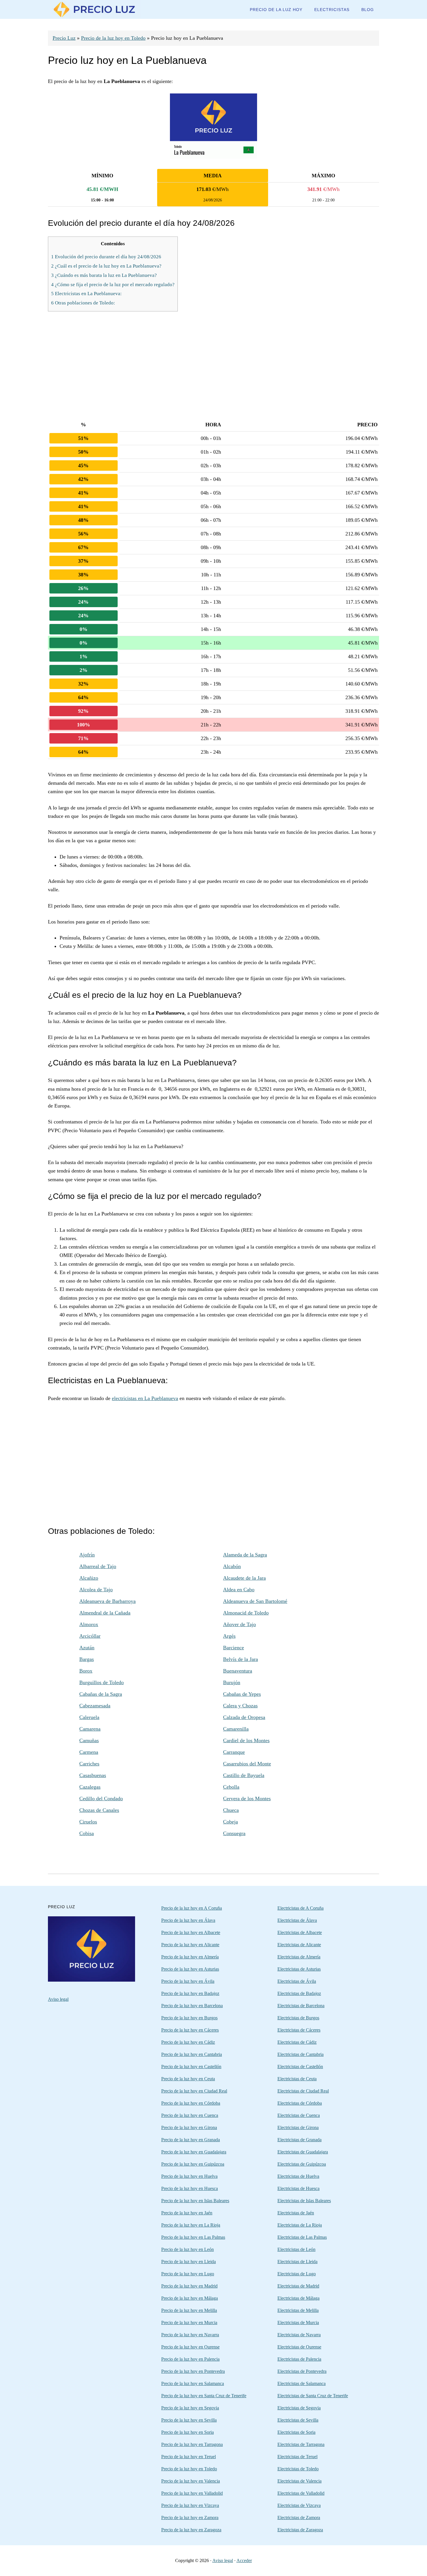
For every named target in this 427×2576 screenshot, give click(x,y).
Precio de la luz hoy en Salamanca (193, 2383)
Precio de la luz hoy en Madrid (189, 2286)
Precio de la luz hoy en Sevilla (189, 2420)
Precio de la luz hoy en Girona (189, 2127)
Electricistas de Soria (296, 2432)
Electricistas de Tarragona (301, 2444)
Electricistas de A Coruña (300, 1908)
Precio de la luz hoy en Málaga (190, 2298)
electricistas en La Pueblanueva (145, 1398)
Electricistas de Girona (298, 2127)
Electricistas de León (296, 2249)
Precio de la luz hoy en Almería (190, 1957)
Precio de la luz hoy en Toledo (113, 38)
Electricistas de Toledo (298, 2469)
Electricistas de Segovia (299, 2408)
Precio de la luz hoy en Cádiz (188, 2042)
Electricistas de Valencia (299, 2481)
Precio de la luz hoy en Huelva (189, 2176)
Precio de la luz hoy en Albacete (191, 1932)
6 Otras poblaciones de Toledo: (83, 303)
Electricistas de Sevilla (298, 2420)
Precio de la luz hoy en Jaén (187, 2213)
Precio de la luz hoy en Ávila (188, 1981)
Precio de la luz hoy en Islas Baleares (195, 2201)
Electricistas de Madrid (298, 2286)
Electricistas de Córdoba (300, 2103)
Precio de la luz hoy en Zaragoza (191, 2530)
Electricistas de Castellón (300, 2067)
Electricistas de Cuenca (299, 2115)
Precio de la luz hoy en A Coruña (192, 1908)
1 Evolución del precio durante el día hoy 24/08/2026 (106, 257)
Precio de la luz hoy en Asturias (190, 1969)
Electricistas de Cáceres (299, 2030)
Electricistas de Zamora (299, 2518)
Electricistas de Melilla (298, 2310)
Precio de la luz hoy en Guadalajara (194, 2152)
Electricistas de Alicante (299, 1945)
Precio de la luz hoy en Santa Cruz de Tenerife (204, 2396)
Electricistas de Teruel (297, 2457)
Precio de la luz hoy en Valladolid (192, 2493)
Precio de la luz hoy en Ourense (190, 2347)
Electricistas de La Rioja (300, 2225)
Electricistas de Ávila (297, 1981)
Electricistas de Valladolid (301, 2493)
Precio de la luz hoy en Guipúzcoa (193, 2164)
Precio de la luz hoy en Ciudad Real (194, 2091)
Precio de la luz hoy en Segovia (190, 2408)
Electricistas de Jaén (296, 2213)
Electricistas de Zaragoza (300, 2530)
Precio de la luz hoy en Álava (188, 1920)
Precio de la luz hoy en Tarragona (192, 2444)
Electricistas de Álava (297, 1920)
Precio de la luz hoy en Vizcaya (190, 2505)
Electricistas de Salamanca (302, 2383)
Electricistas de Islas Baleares (304, 2201)
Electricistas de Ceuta (297, 2079)
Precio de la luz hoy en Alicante (190, 1945)
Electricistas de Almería (299, 1957)
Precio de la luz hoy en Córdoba (191, 2103)
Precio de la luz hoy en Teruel (189, 2457)
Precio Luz (64, 38)
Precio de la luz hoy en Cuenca (190, 2115)
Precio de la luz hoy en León (188, 2249)
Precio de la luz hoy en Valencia (191, 2481)
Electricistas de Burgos (298, 2018)
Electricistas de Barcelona (301, 2006)
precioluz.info (94, 9)
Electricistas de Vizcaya (299, 2505)
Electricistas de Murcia (298, 2322)
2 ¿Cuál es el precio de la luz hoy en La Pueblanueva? (106, 266)
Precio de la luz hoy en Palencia (190, 2359)
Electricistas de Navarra (299, 2335)
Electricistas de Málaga (298, 2298)
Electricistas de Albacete (300, 1932)
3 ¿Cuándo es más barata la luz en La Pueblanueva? (104, 275)
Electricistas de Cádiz (297, 2042)
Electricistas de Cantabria (300, 2054)
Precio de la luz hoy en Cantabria (192, 2054)
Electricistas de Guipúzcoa (302, 2164)
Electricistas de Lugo (297, 2274)
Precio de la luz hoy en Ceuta (188, 2079)
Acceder (244, 2560)
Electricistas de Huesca (298, 2188)
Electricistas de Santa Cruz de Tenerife (313, 2396)
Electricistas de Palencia (299, 2359)
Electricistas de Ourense (299, 2347)
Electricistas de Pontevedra (302, 2371)
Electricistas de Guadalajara (303, 2152)
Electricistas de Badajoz (299, 1993)
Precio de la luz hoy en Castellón (191, 2067)
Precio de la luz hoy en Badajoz (190, 1993)
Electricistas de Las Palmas (302, 2237)
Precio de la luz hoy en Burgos (189, 2018)
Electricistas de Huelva (298, 2176)
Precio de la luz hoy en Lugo (188, 2274)
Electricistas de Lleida (297, 2262)
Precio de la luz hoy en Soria (188, 2432)
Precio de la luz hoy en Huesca (190, 2188)
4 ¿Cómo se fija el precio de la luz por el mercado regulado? (113, 285)
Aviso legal (58, 1999)
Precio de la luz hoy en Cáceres (190, 2030)
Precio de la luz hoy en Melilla (189, 2310)
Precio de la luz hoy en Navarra (190, 2335)
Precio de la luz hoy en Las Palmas (193, 2237)
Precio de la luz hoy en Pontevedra (193, 2371)
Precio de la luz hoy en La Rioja (191, 2225)
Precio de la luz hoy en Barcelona (192, 2006)
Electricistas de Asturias (299, 1969)
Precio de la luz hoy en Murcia (189, 2322)
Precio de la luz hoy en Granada (191, 2140)
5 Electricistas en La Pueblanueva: (86, 294)
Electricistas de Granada (299, 2140)
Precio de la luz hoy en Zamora (190, 2518)
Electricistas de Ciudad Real (303, 2091)
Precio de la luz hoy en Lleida (189, 2262)
